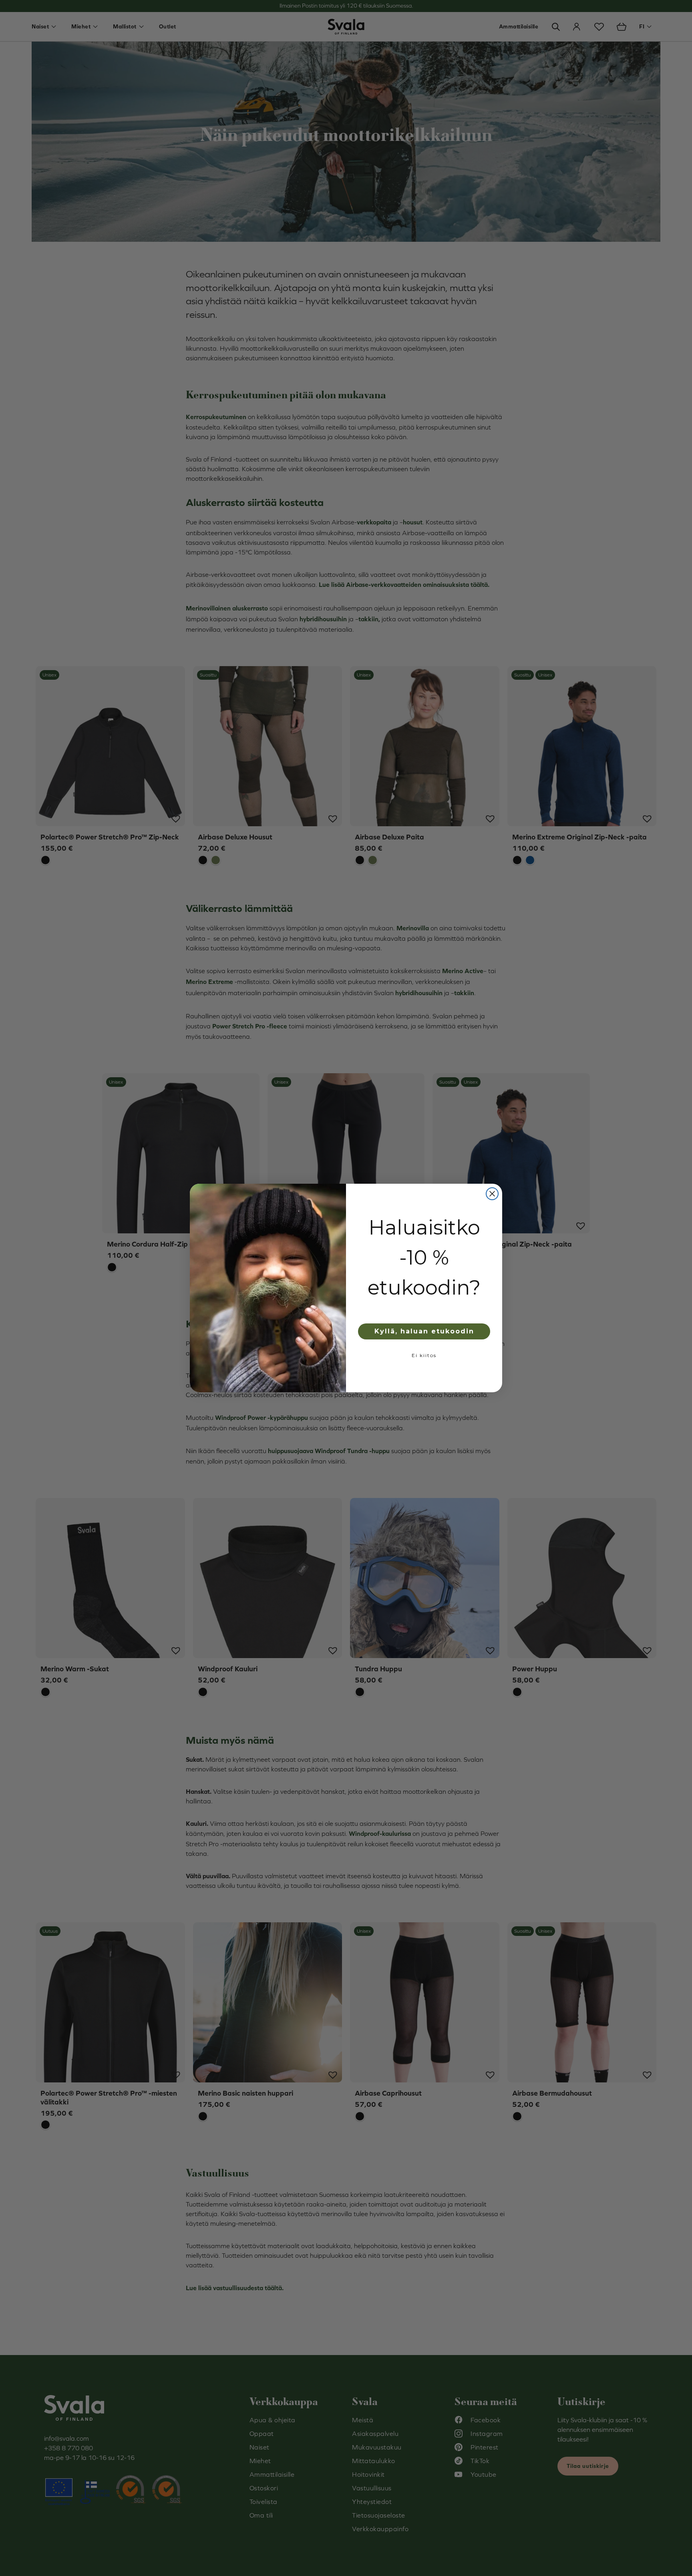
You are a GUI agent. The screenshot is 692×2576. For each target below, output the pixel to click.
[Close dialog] (492, 1194)
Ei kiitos (424, 1355)
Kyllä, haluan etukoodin (424, 1331)
